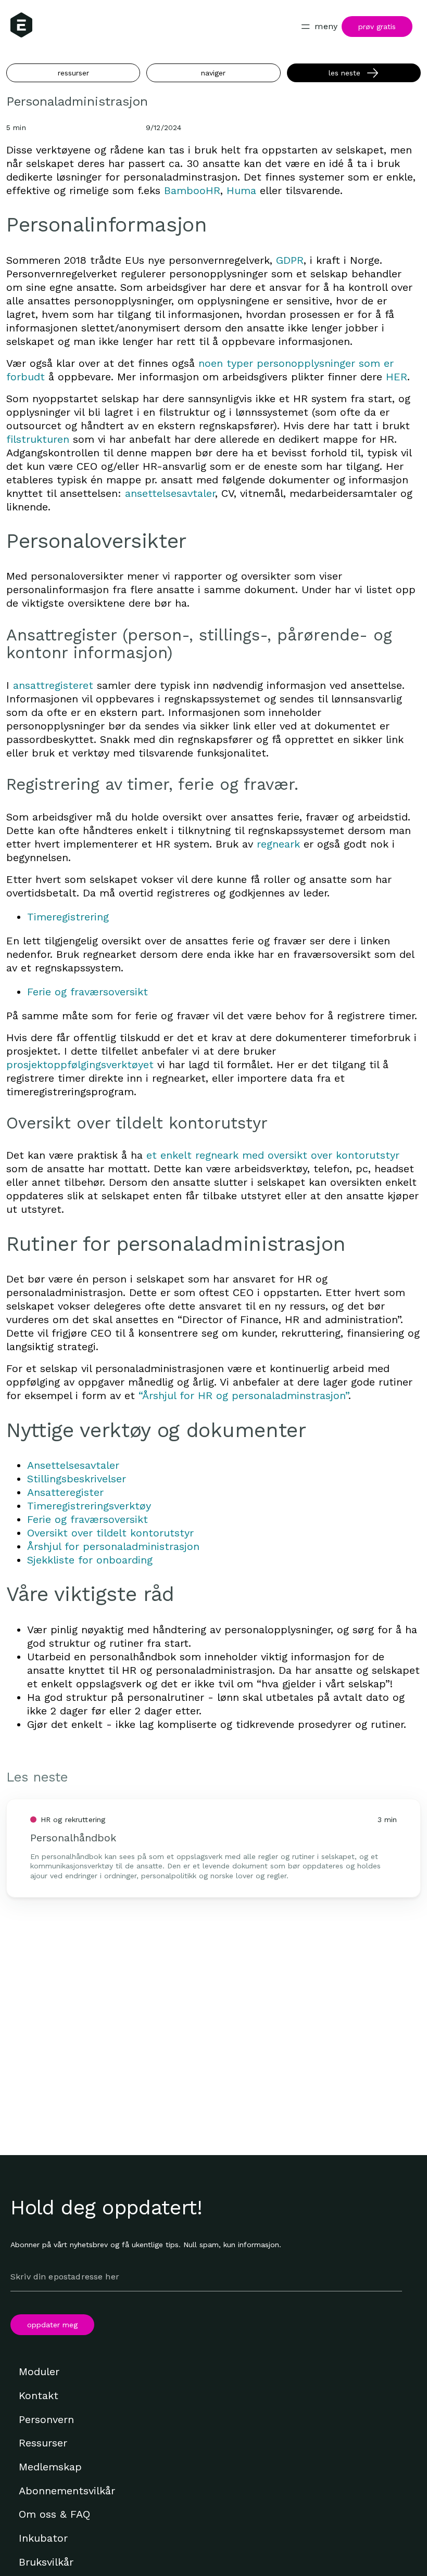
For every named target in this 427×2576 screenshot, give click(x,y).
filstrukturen (38, 439)
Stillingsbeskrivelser (77, 1479)
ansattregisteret (53, 685)
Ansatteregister (65, 1492)
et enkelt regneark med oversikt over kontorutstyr (273, 1155)
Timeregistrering (68, 917)
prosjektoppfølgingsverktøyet (80, 1065)
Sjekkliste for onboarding (90, 1560)
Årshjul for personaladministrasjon (113, 1546)
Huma (241, 190)
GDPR (290, 260)
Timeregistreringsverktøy (89, 1506)
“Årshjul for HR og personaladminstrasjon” (243, 1395)
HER (397, 377)
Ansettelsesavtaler (73, 1465)
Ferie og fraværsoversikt (87, 992)
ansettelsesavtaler (170, 493)
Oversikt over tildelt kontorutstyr (110, 1533)
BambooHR (192, 190)
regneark (278, 844)
